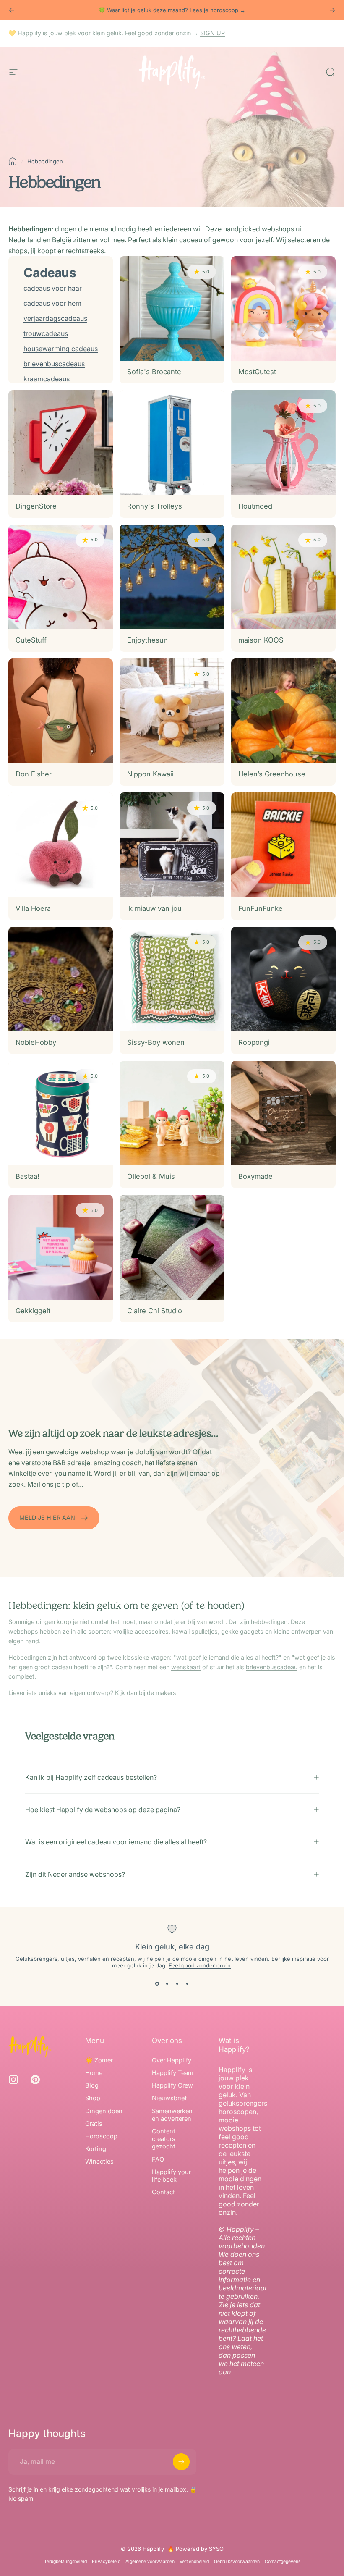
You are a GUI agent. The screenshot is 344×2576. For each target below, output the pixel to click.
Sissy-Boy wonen (156, 1042)
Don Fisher (34, 774)
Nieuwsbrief (169, 2098)
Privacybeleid (106, 2562)
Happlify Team (173, 2073)
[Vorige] (12, 10)
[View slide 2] (167, 1984)
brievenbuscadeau (272, 1667)
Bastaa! (27, 1176)
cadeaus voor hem (52, 303)
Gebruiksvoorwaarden (237, 2562)
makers (166, 1693)
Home (94, 2073)
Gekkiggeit (33, 1311)
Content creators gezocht (164, 2139)
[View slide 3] (177, 1984)
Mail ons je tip (49, 1484)
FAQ (158, 2159)
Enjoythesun (147, 640)
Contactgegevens (283, 2562)
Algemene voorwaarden (150, 2562)
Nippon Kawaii (150, 774)
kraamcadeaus (47, 379)
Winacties (99, 2162)
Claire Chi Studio (155, 1311)
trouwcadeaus (46, 333)
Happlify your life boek (171, 2176)
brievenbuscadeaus (54, 364)
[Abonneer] (181, 2462)
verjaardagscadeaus (55, 318)
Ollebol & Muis (151, 1176)
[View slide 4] (187, 1984)
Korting (96, 2149)
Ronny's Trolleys (155, 506)
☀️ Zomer (99, 2060)
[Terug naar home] (13, 161)
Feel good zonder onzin (200, 1965)
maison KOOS (261, 640)
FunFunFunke (261, 908)
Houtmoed (255, 506)
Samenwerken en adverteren (172, 2115)
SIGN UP (212, 33)
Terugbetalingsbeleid (65, 2562)
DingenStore (36, 506)
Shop (93, 2098)
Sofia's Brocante (154, 372)
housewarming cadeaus (61, 349)
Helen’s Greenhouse (272, 774)
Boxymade (255, 1176)
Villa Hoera (33, 908)
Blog (92, 2085)
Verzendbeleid (194, 2562)
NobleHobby (36, 1042)
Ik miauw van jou (154, 908)
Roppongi (254, 1042)
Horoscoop (101, 2136)
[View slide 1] (157, 1984)
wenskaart (186, 1667)
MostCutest (257, 372)
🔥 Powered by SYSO (195, 2549)
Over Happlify (172, 2060)
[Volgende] (332, 10)
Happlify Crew (172, 2085)
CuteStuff (31, 640)
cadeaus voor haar (53, 288)
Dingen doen (104, 2111)
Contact (163, 2192)
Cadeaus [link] (50, 273)
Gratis (94, 2124)
